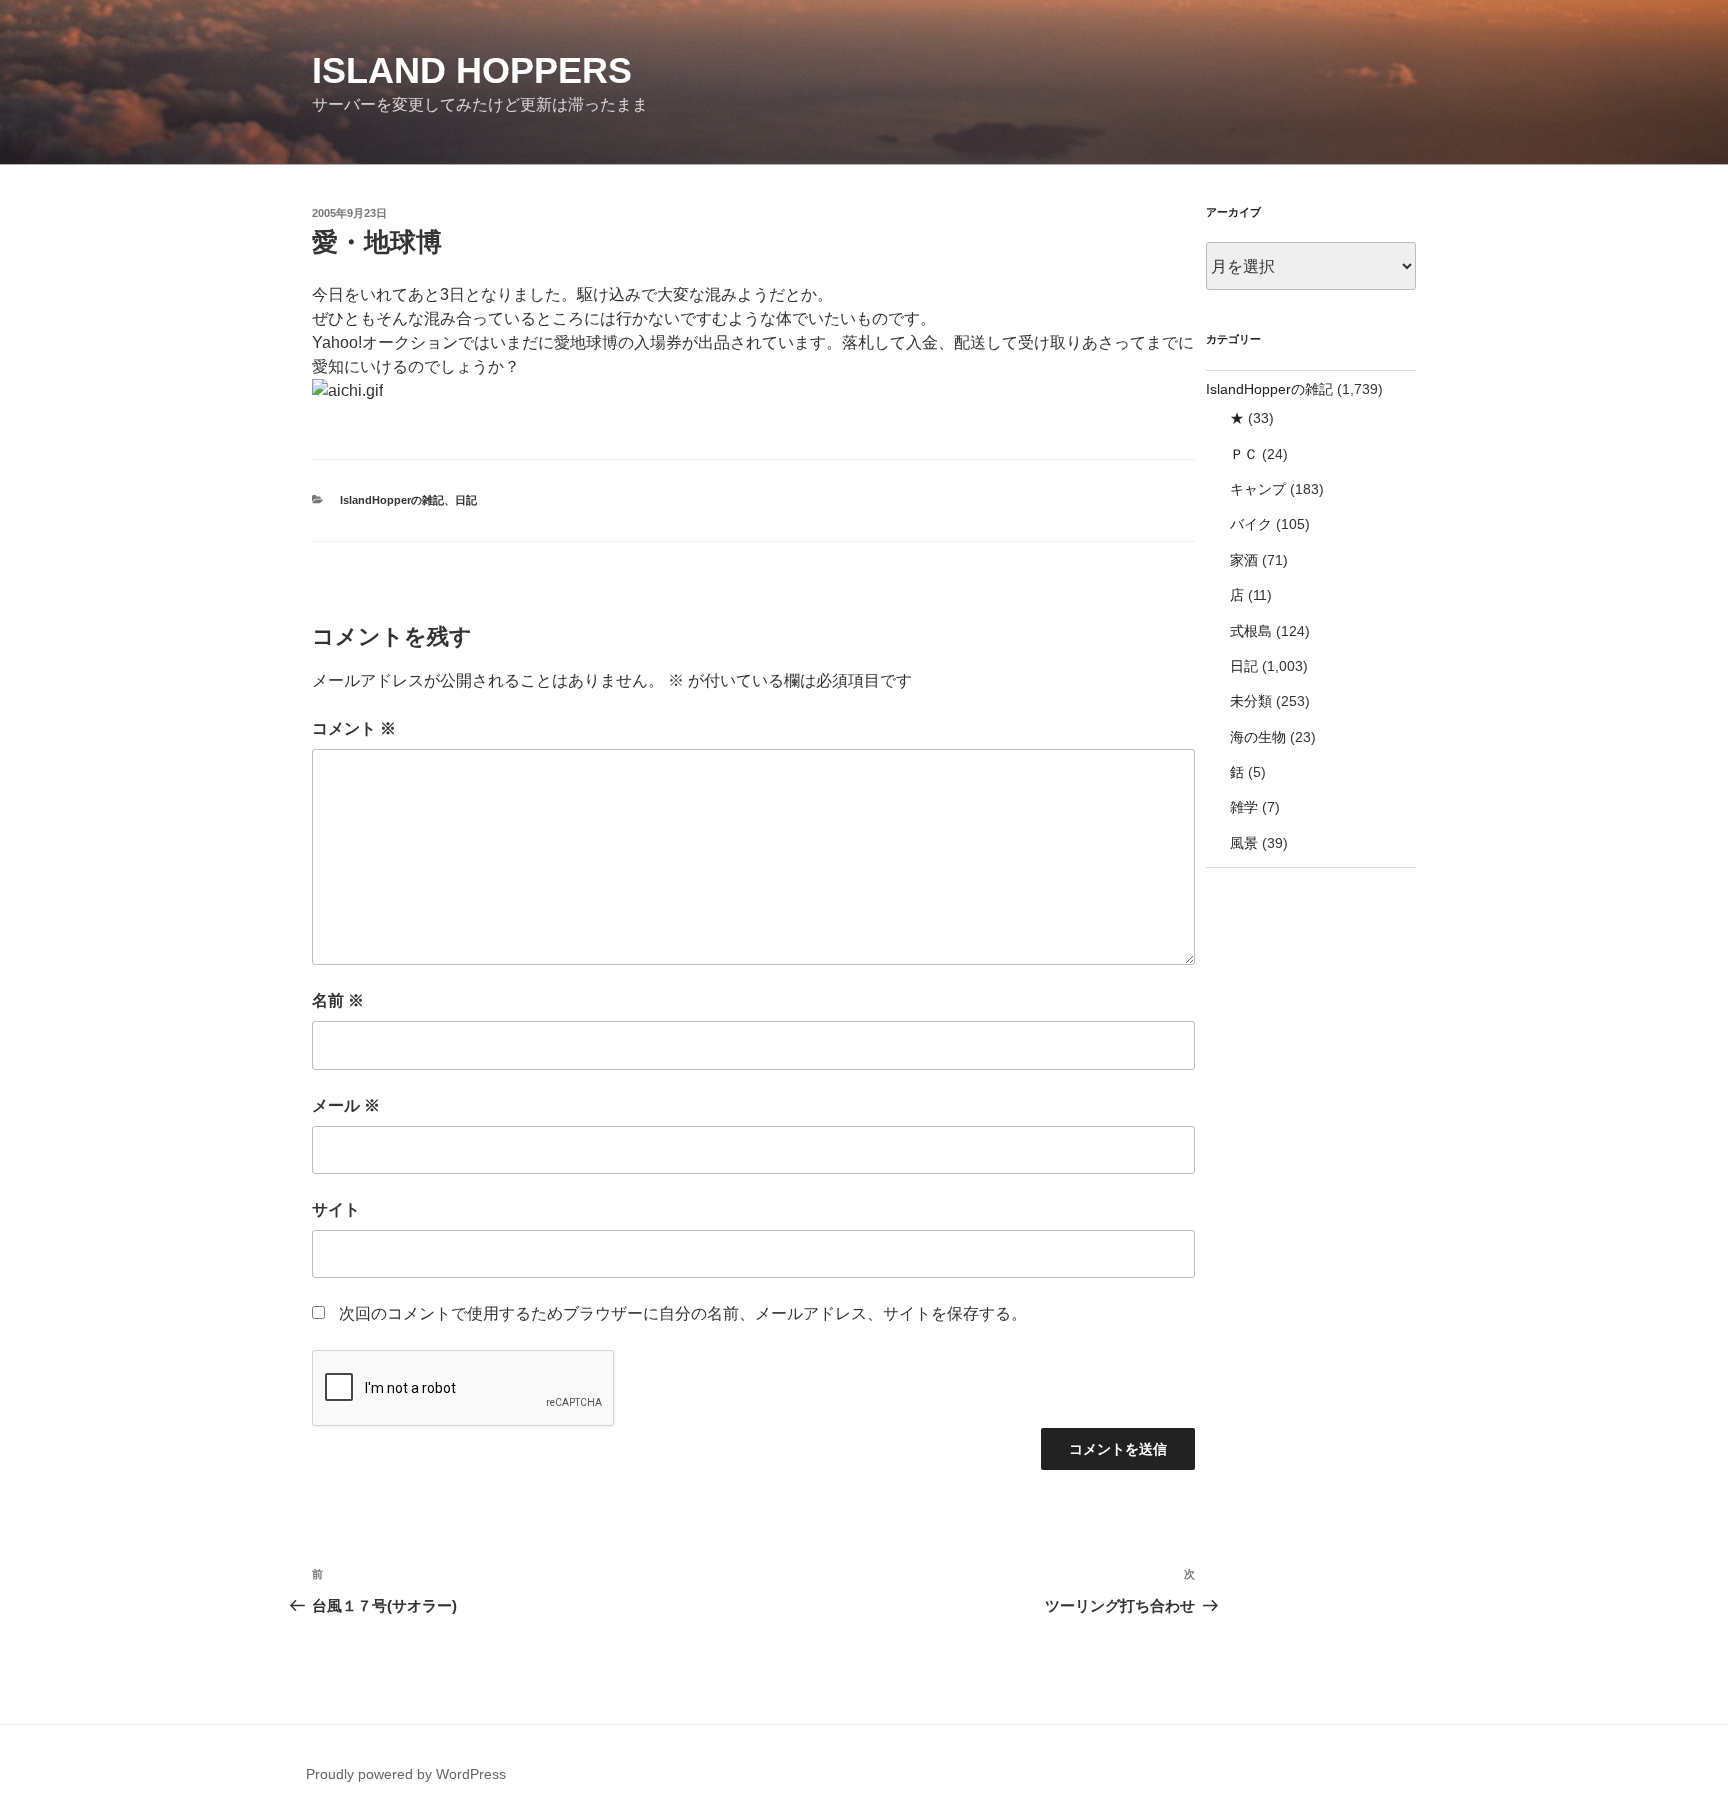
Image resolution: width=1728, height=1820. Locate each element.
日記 (466, 500)
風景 (1244, 843)
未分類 (1251, 701)
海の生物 (1258, 737)
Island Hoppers (472, 70)
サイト (336, 1209)
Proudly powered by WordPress (406, 1774)
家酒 (1244, 560)
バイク (1251, 524)
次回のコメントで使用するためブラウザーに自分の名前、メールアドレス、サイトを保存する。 (683, 1313)
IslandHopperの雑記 (392, 500)
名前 (338, 1000)
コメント (354, 728)
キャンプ (1258, 489)
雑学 (1244, 807)
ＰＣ (1244, 454)
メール (346, 1105)
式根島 (1251, 631)
